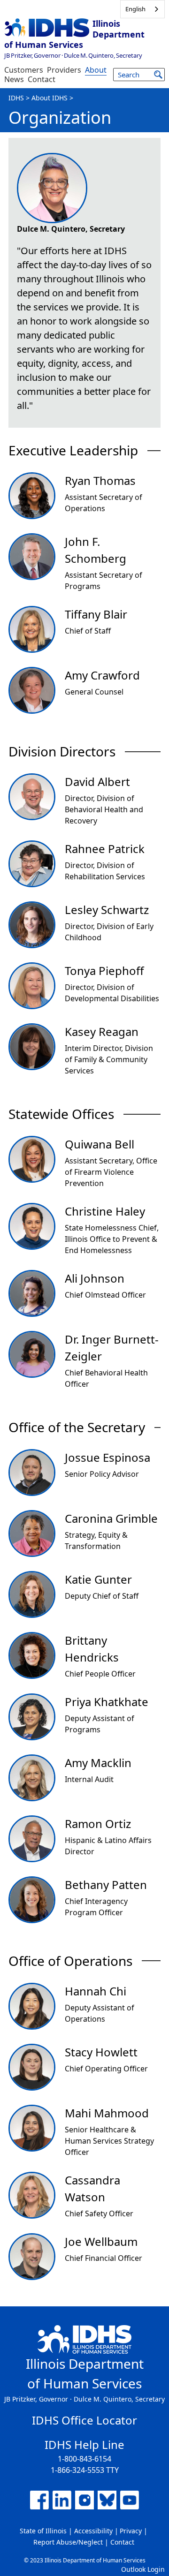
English (135, 9)
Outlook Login (143, 2569)
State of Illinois (43, 2531)
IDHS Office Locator (84, 2420)
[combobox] (142, 9)
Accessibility (93, 2531)
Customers (24, 70)
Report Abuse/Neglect (68, 2542)
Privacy (131, 2531)
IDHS (16, 98)
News (14, 79)
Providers (64, 70)
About (96, 70)
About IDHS (50, 98)
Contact (42, 79)
